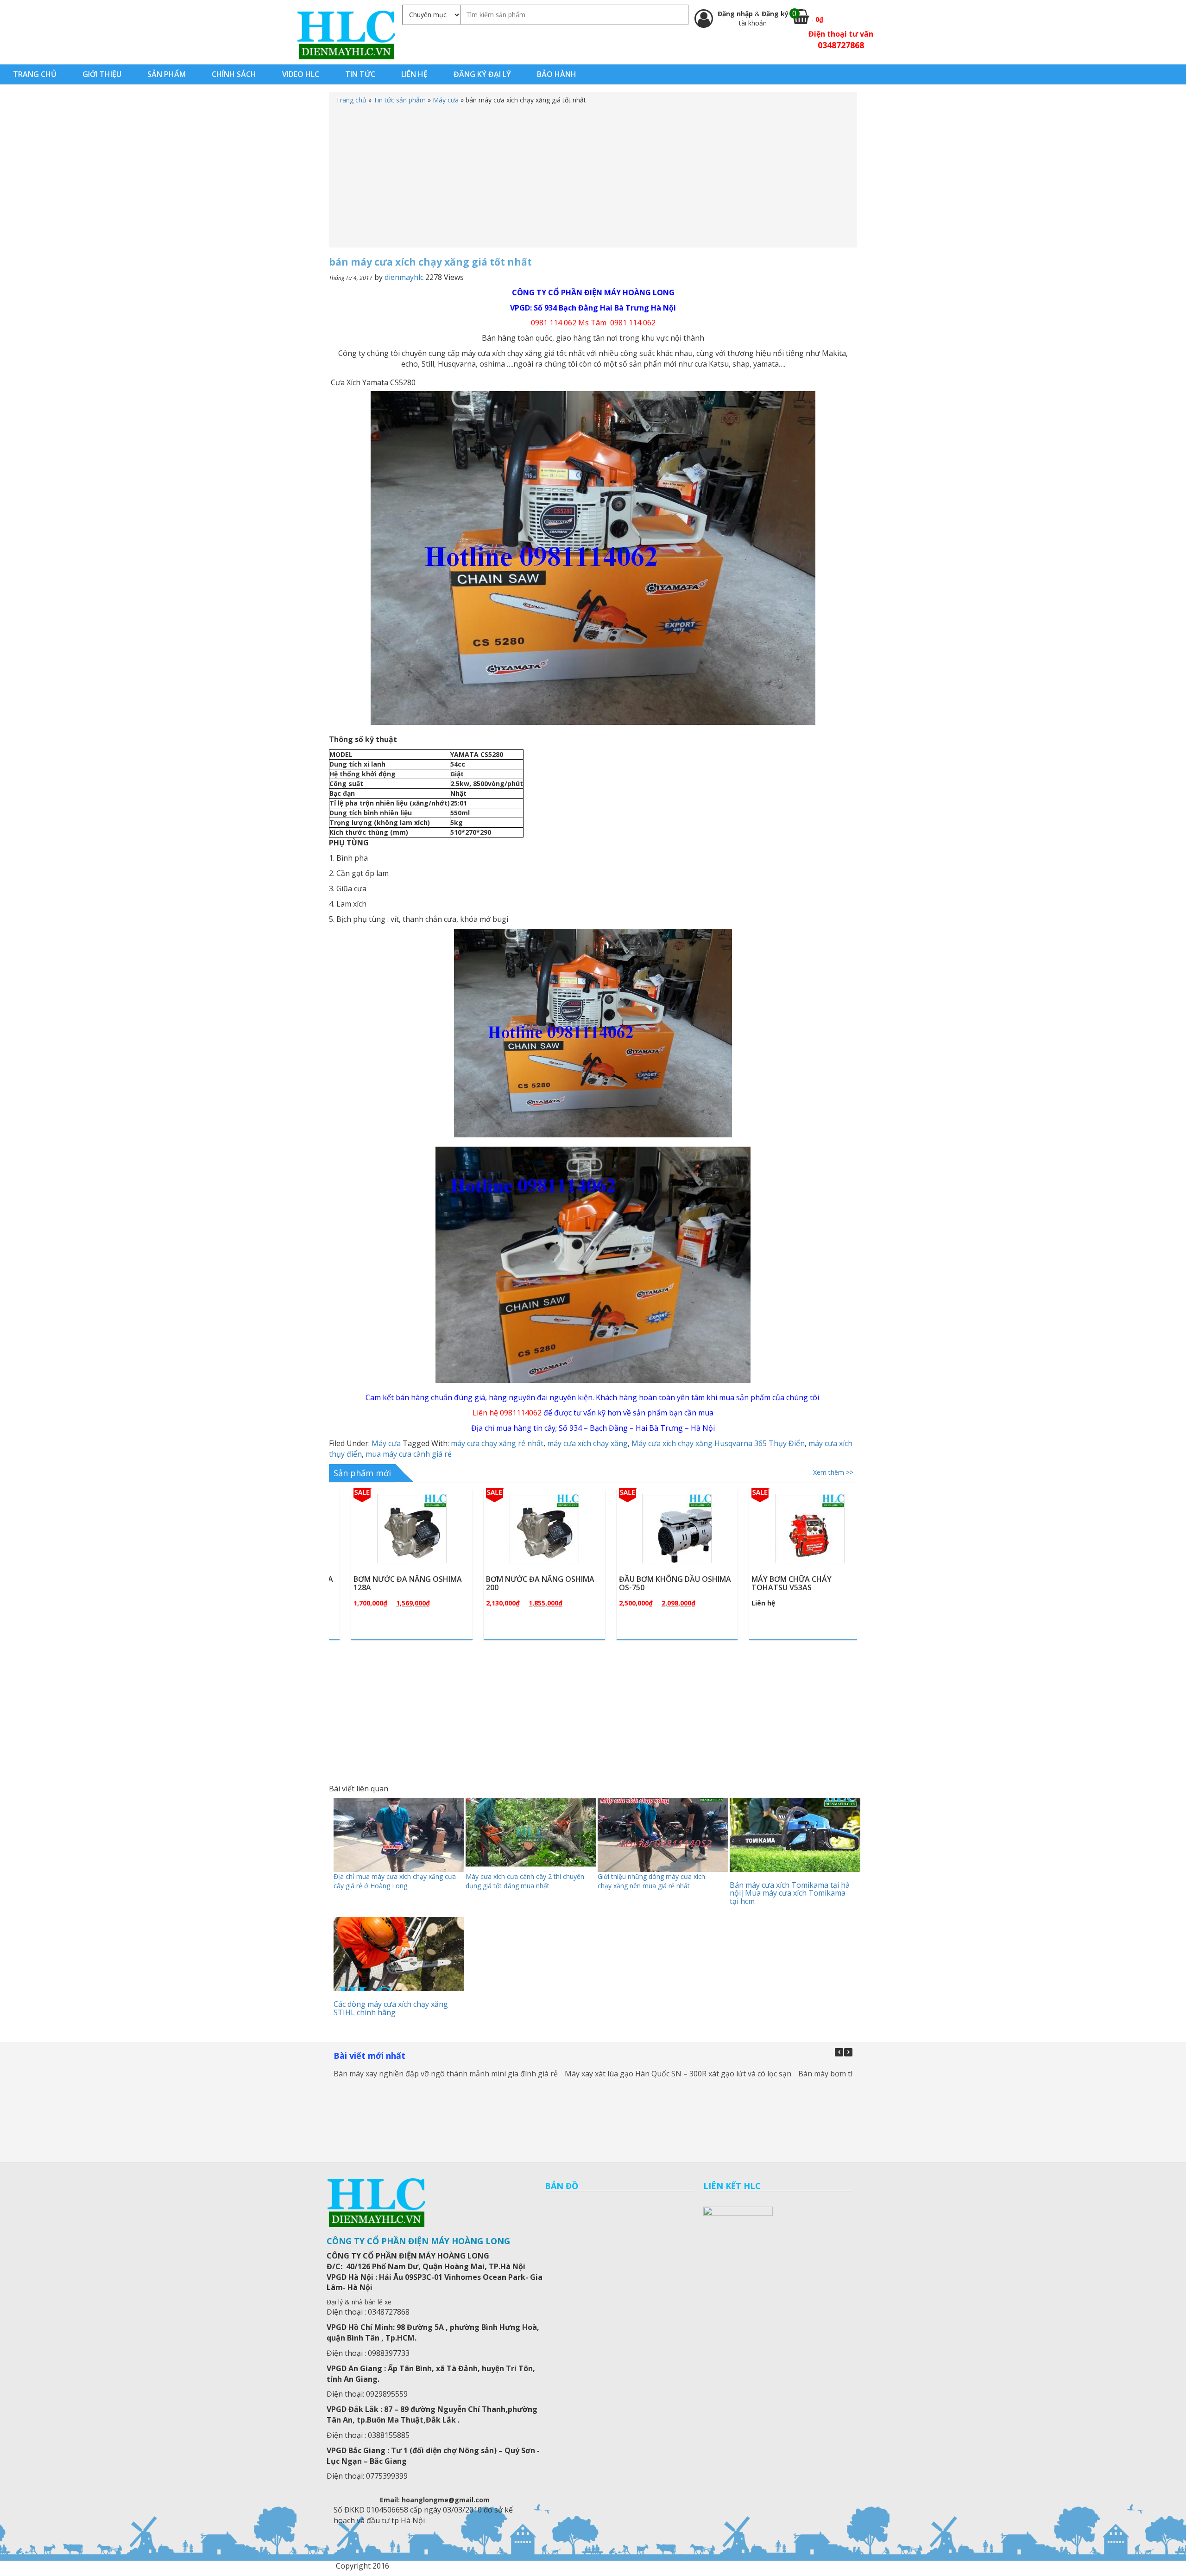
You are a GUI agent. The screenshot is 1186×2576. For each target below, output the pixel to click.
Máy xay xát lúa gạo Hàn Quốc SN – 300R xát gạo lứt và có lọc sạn (678, 2074)
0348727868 (841, 45)
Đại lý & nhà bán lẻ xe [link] (359, 2302)
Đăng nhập (736, 14)
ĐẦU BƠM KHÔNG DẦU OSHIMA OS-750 (524, 1583)
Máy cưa (446, 100)
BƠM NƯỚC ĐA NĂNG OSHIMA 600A (787, 1583)
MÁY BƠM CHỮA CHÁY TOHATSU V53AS (640, 1583)
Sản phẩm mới (362, 1473)
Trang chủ (351, 100)
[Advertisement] (593, 174)
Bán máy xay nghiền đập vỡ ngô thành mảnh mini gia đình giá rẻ (446, 2074)
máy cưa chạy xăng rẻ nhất (497, 1443)
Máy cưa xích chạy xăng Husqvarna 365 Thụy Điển (718, 1443)
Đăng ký (775, 14)
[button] (848, 2052)
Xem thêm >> (833, 1472)
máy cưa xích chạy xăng (587, 1443)
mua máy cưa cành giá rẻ (409, 1454)
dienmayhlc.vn (346, 35)
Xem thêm (398, 1550)
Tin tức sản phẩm (400, 100)
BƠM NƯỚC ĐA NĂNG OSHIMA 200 (389, 1583)
